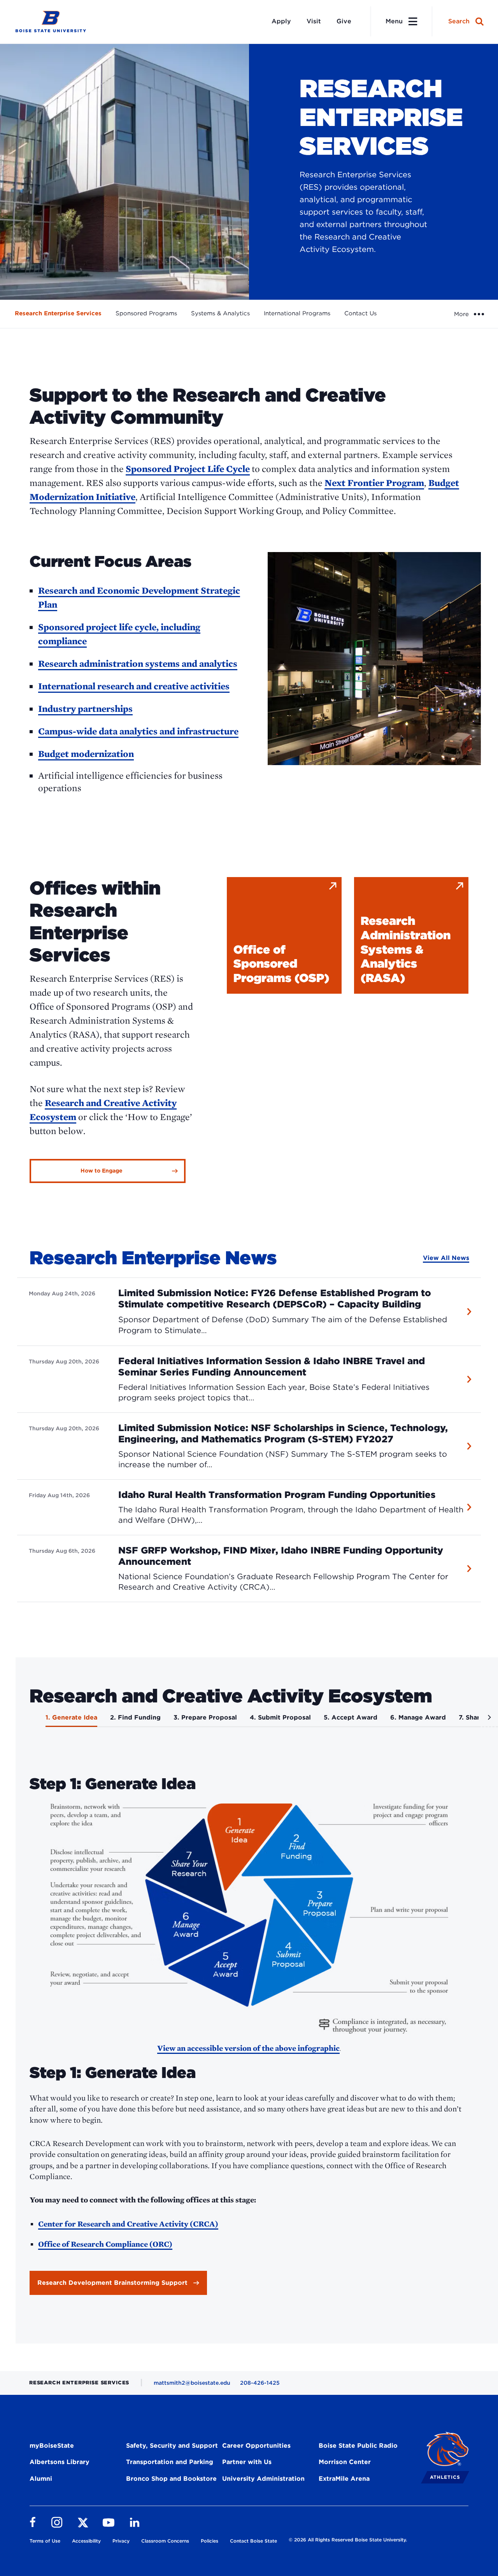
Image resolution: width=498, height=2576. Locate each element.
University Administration (263, 2479)
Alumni (41, 2479)
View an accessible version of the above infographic (248, 2048)
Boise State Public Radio (358, 2446)
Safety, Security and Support (172, 2446)
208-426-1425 (260, 2383)
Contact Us (360, 313)
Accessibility (86, 2541)
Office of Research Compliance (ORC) (105, 2244)
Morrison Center (345, 2462)
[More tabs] (488, 1720)
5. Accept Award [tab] (351, 1717)
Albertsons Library (60, 2462)
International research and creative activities (134, 686)
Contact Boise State (253, 2541)
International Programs (297, 313)
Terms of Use (45, 2541)
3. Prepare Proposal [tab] (205, 1717)
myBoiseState (52, 2446)
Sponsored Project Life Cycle (188, 469)
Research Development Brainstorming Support (112, 2283)
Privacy (121, 2541)
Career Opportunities (256, 2446)
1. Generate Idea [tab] (71, 1717)
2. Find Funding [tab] (135, 1717)
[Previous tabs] (27, 1720)
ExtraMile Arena (344, 2479)
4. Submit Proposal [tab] (280, 1717)
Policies (210, 2541)
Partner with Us (247, 2462)
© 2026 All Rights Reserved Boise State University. (348, 2540)
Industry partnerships (85, 709)
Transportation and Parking (170, 2462)
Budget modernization (86, 754)
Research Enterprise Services (58, 313)
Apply (281, 21)
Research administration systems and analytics (138, 663)
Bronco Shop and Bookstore (171, 2479)
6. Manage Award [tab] (418, 1717)
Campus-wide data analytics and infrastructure (138, 731)
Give (344, 21)
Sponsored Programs (146, 313)
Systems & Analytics (220, 313)
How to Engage (102, 1171)
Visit (314, 21)
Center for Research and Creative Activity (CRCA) (128, 2224)
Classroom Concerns (165, 2541)
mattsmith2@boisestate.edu (192, 2383)
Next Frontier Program (374, 483)
